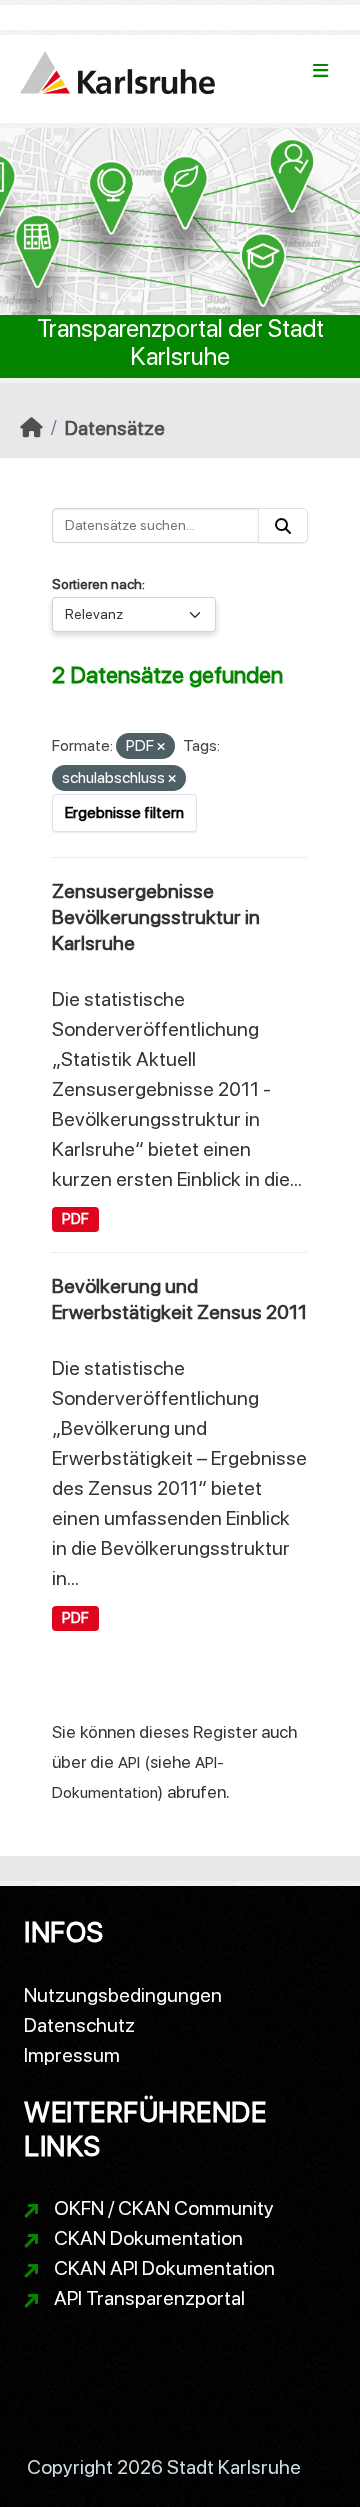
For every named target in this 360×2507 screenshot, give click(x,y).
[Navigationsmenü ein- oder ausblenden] (320, 71)
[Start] (31, 428)
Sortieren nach (97, 584)
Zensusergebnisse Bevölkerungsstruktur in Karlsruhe (156, 917)
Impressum (72, 2055)
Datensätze (115, 428)
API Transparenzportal (149, 2298)
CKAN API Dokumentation (164, 2268)
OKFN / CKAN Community (164, 2208)
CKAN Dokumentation (148, 2238)
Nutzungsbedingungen (123, 1995)
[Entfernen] (161, 747)
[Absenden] (283, 525)
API (129, 1762)
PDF (75, 1219)
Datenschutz (79, 2025)
